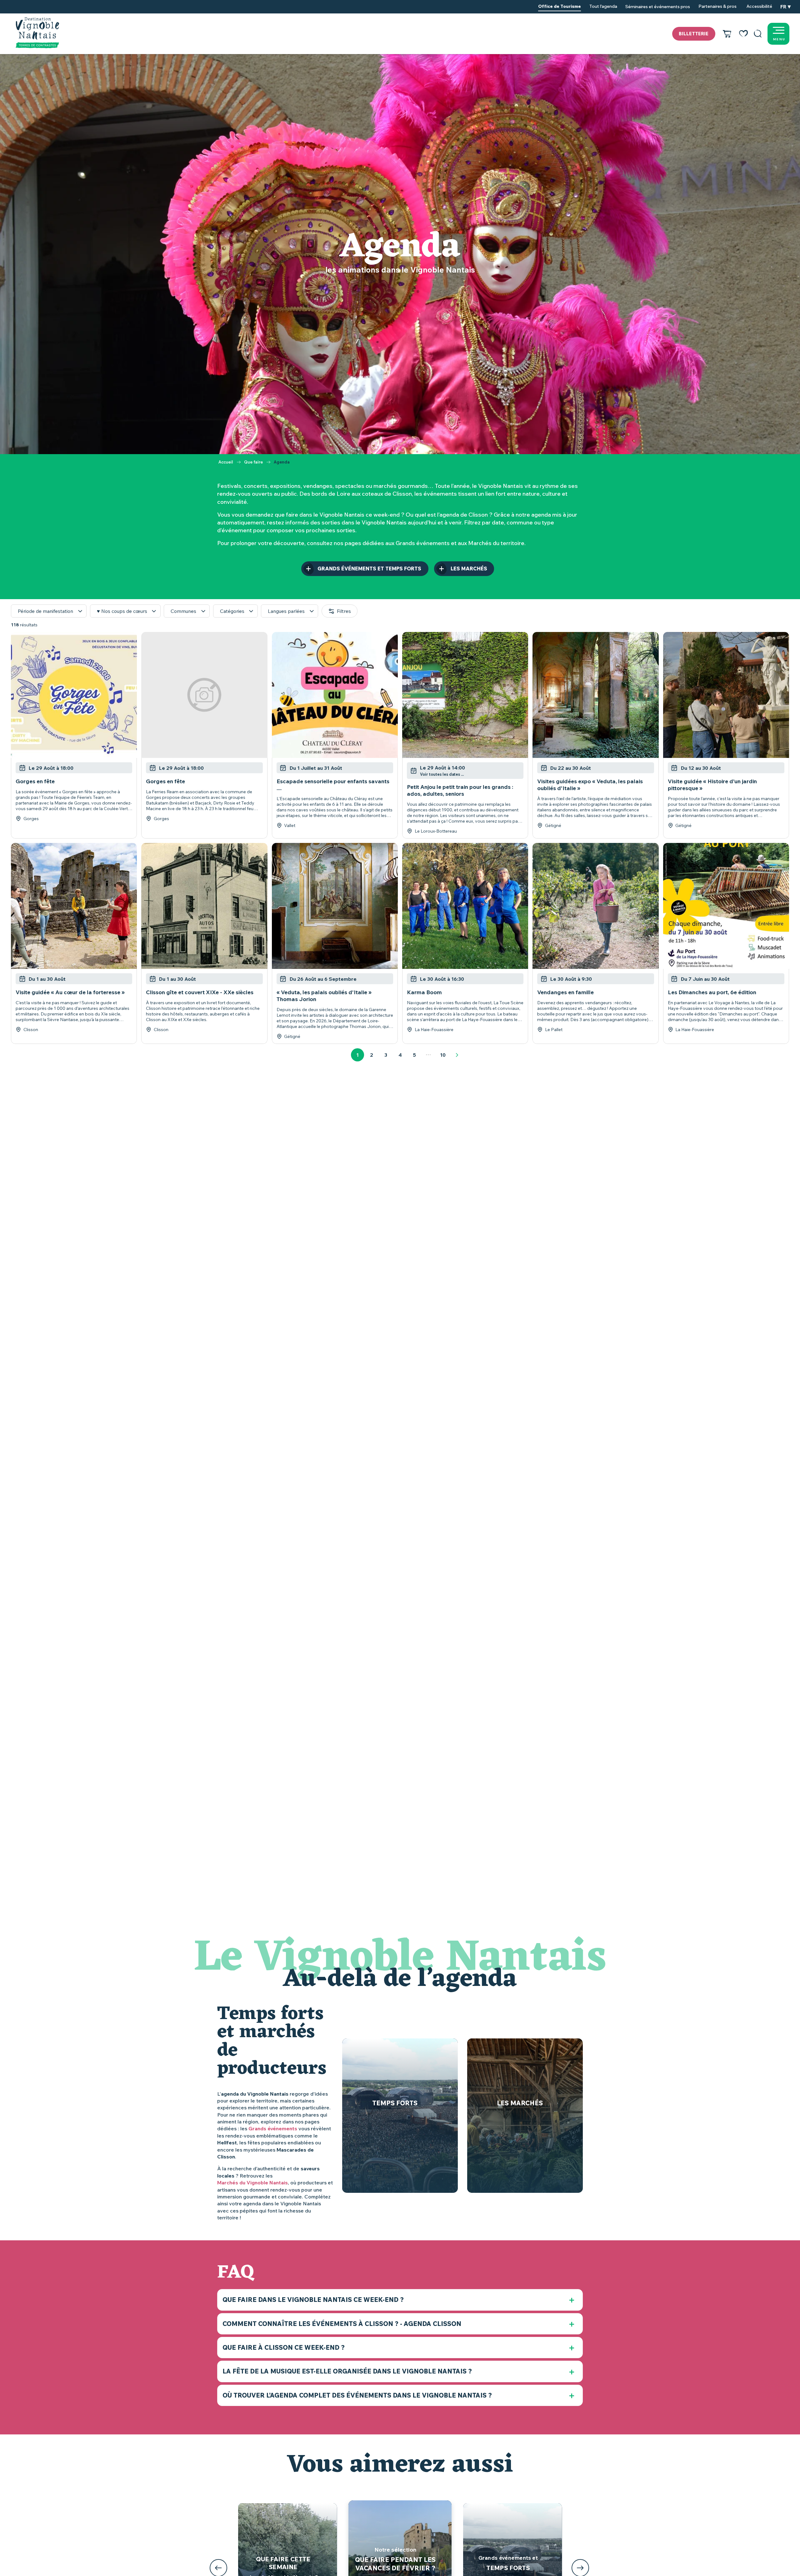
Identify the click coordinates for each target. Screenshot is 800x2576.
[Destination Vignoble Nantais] (37, 33)
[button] (758, 34)
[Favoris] (743, 34)
